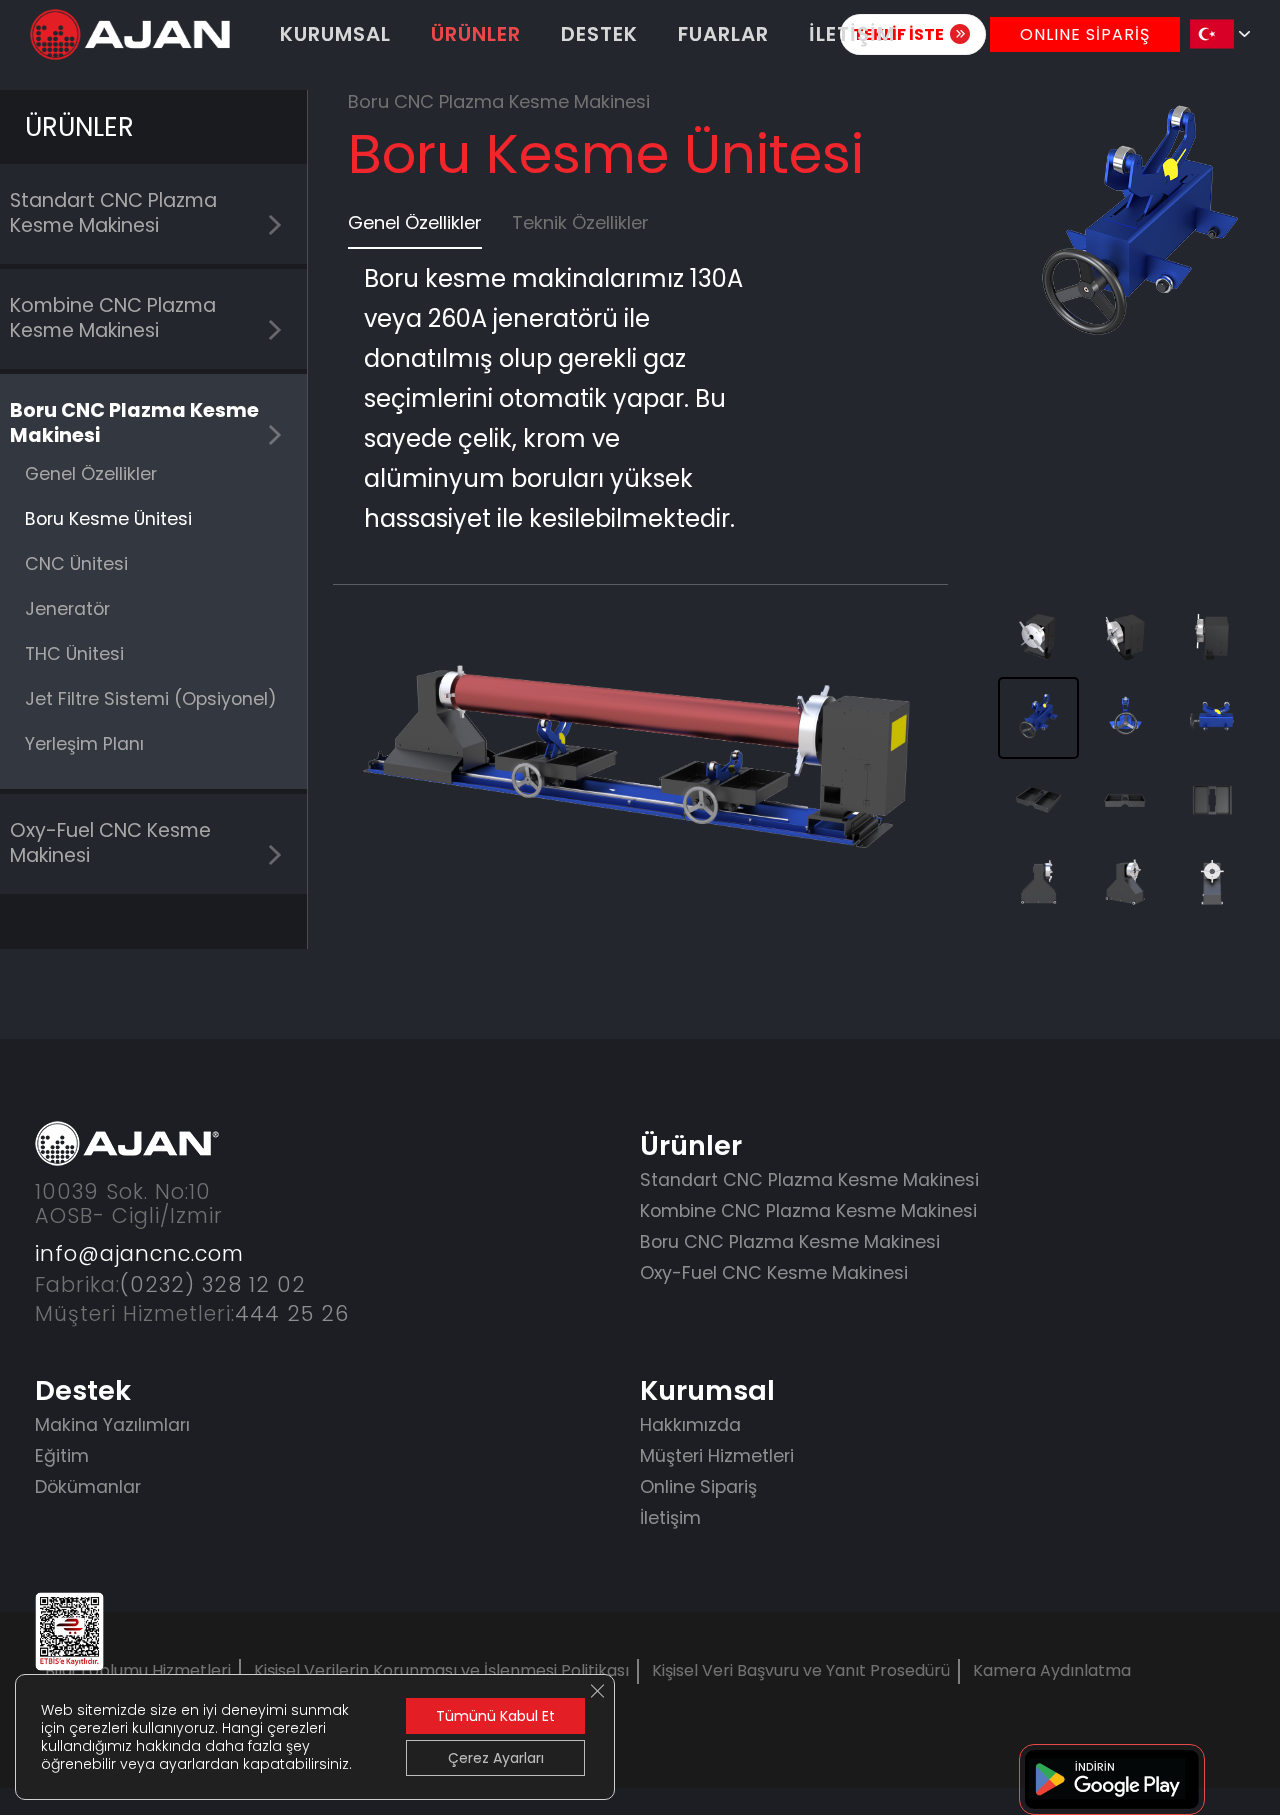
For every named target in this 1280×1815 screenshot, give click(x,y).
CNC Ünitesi (76, 564)
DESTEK (599, 34)
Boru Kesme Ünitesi (108, 519)
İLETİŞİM (852, 34)
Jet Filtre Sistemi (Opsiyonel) (151, 699)
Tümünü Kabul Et (495, 1716)
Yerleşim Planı (84, 744)
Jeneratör (67, 609)
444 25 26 (292, 1313)
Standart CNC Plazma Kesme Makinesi (113, 213)
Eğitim (62, 1456)
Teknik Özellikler (580, 222)
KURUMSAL (335, 34)
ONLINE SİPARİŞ (1085, 34)
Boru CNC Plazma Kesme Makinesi (134, 423)
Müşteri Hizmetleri (717, 1456)
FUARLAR (723, 34)
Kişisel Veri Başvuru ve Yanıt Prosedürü (801, 1670)
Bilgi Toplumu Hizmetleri (138, 1670)
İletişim (670, 1518)
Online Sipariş (698, 1487)
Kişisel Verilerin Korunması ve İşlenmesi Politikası (441, 1670)
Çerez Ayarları (496, 1758)
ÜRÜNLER (476, 34)
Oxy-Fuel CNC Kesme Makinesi (110, 843)
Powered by (105, 1775)
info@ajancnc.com (139, 1253)
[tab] (415, 229)
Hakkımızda (690, 1425)
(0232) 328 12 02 (213, 1284)
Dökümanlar (88, 1487)
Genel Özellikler (91, 474)
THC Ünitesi (74, 654)
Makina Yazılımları (112, 1425)
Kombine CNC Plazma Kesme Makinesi (113, 318)
